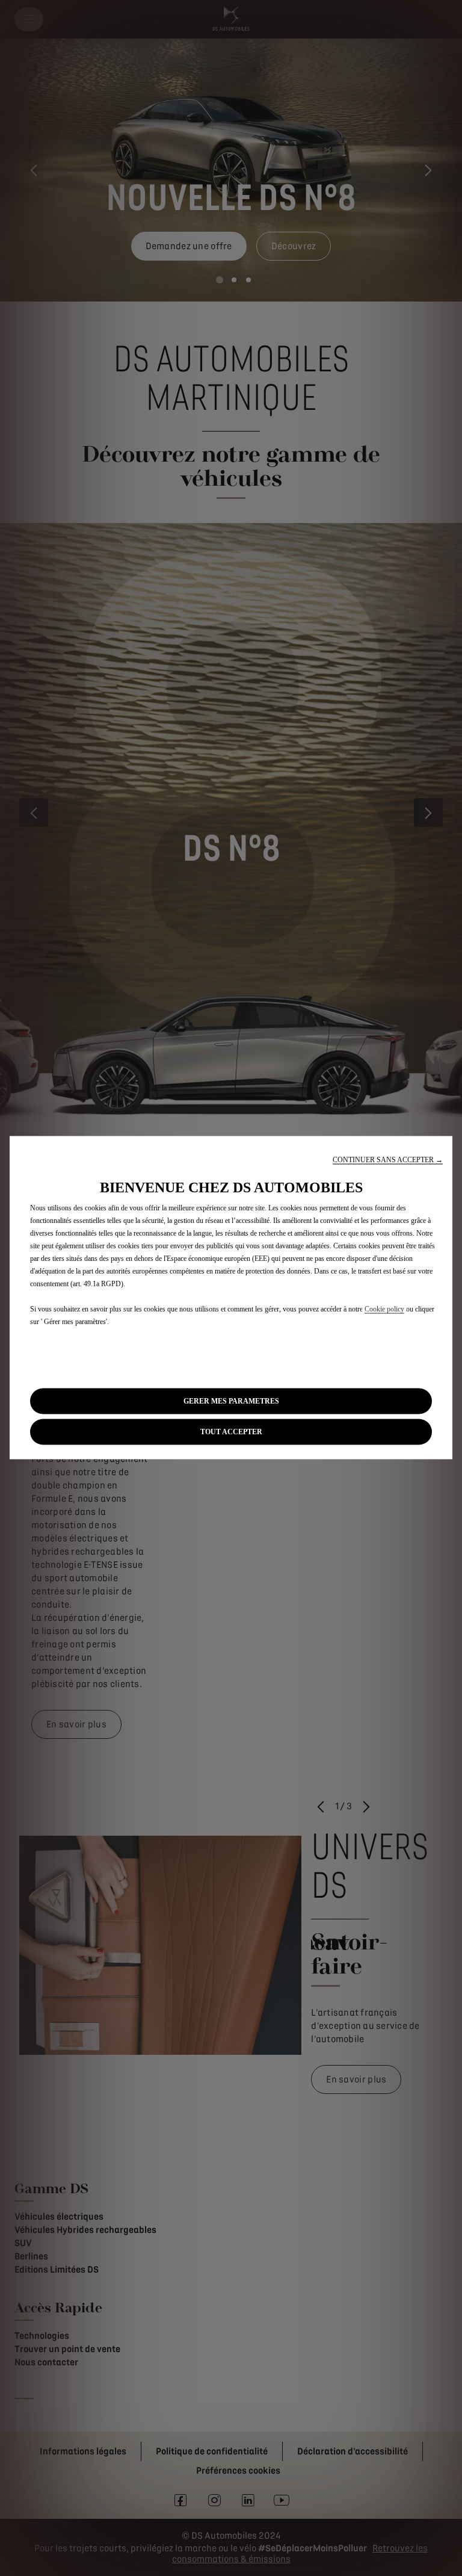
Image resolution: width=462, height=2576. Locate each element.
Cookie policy (384, 1309)
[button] (388, 1160)
